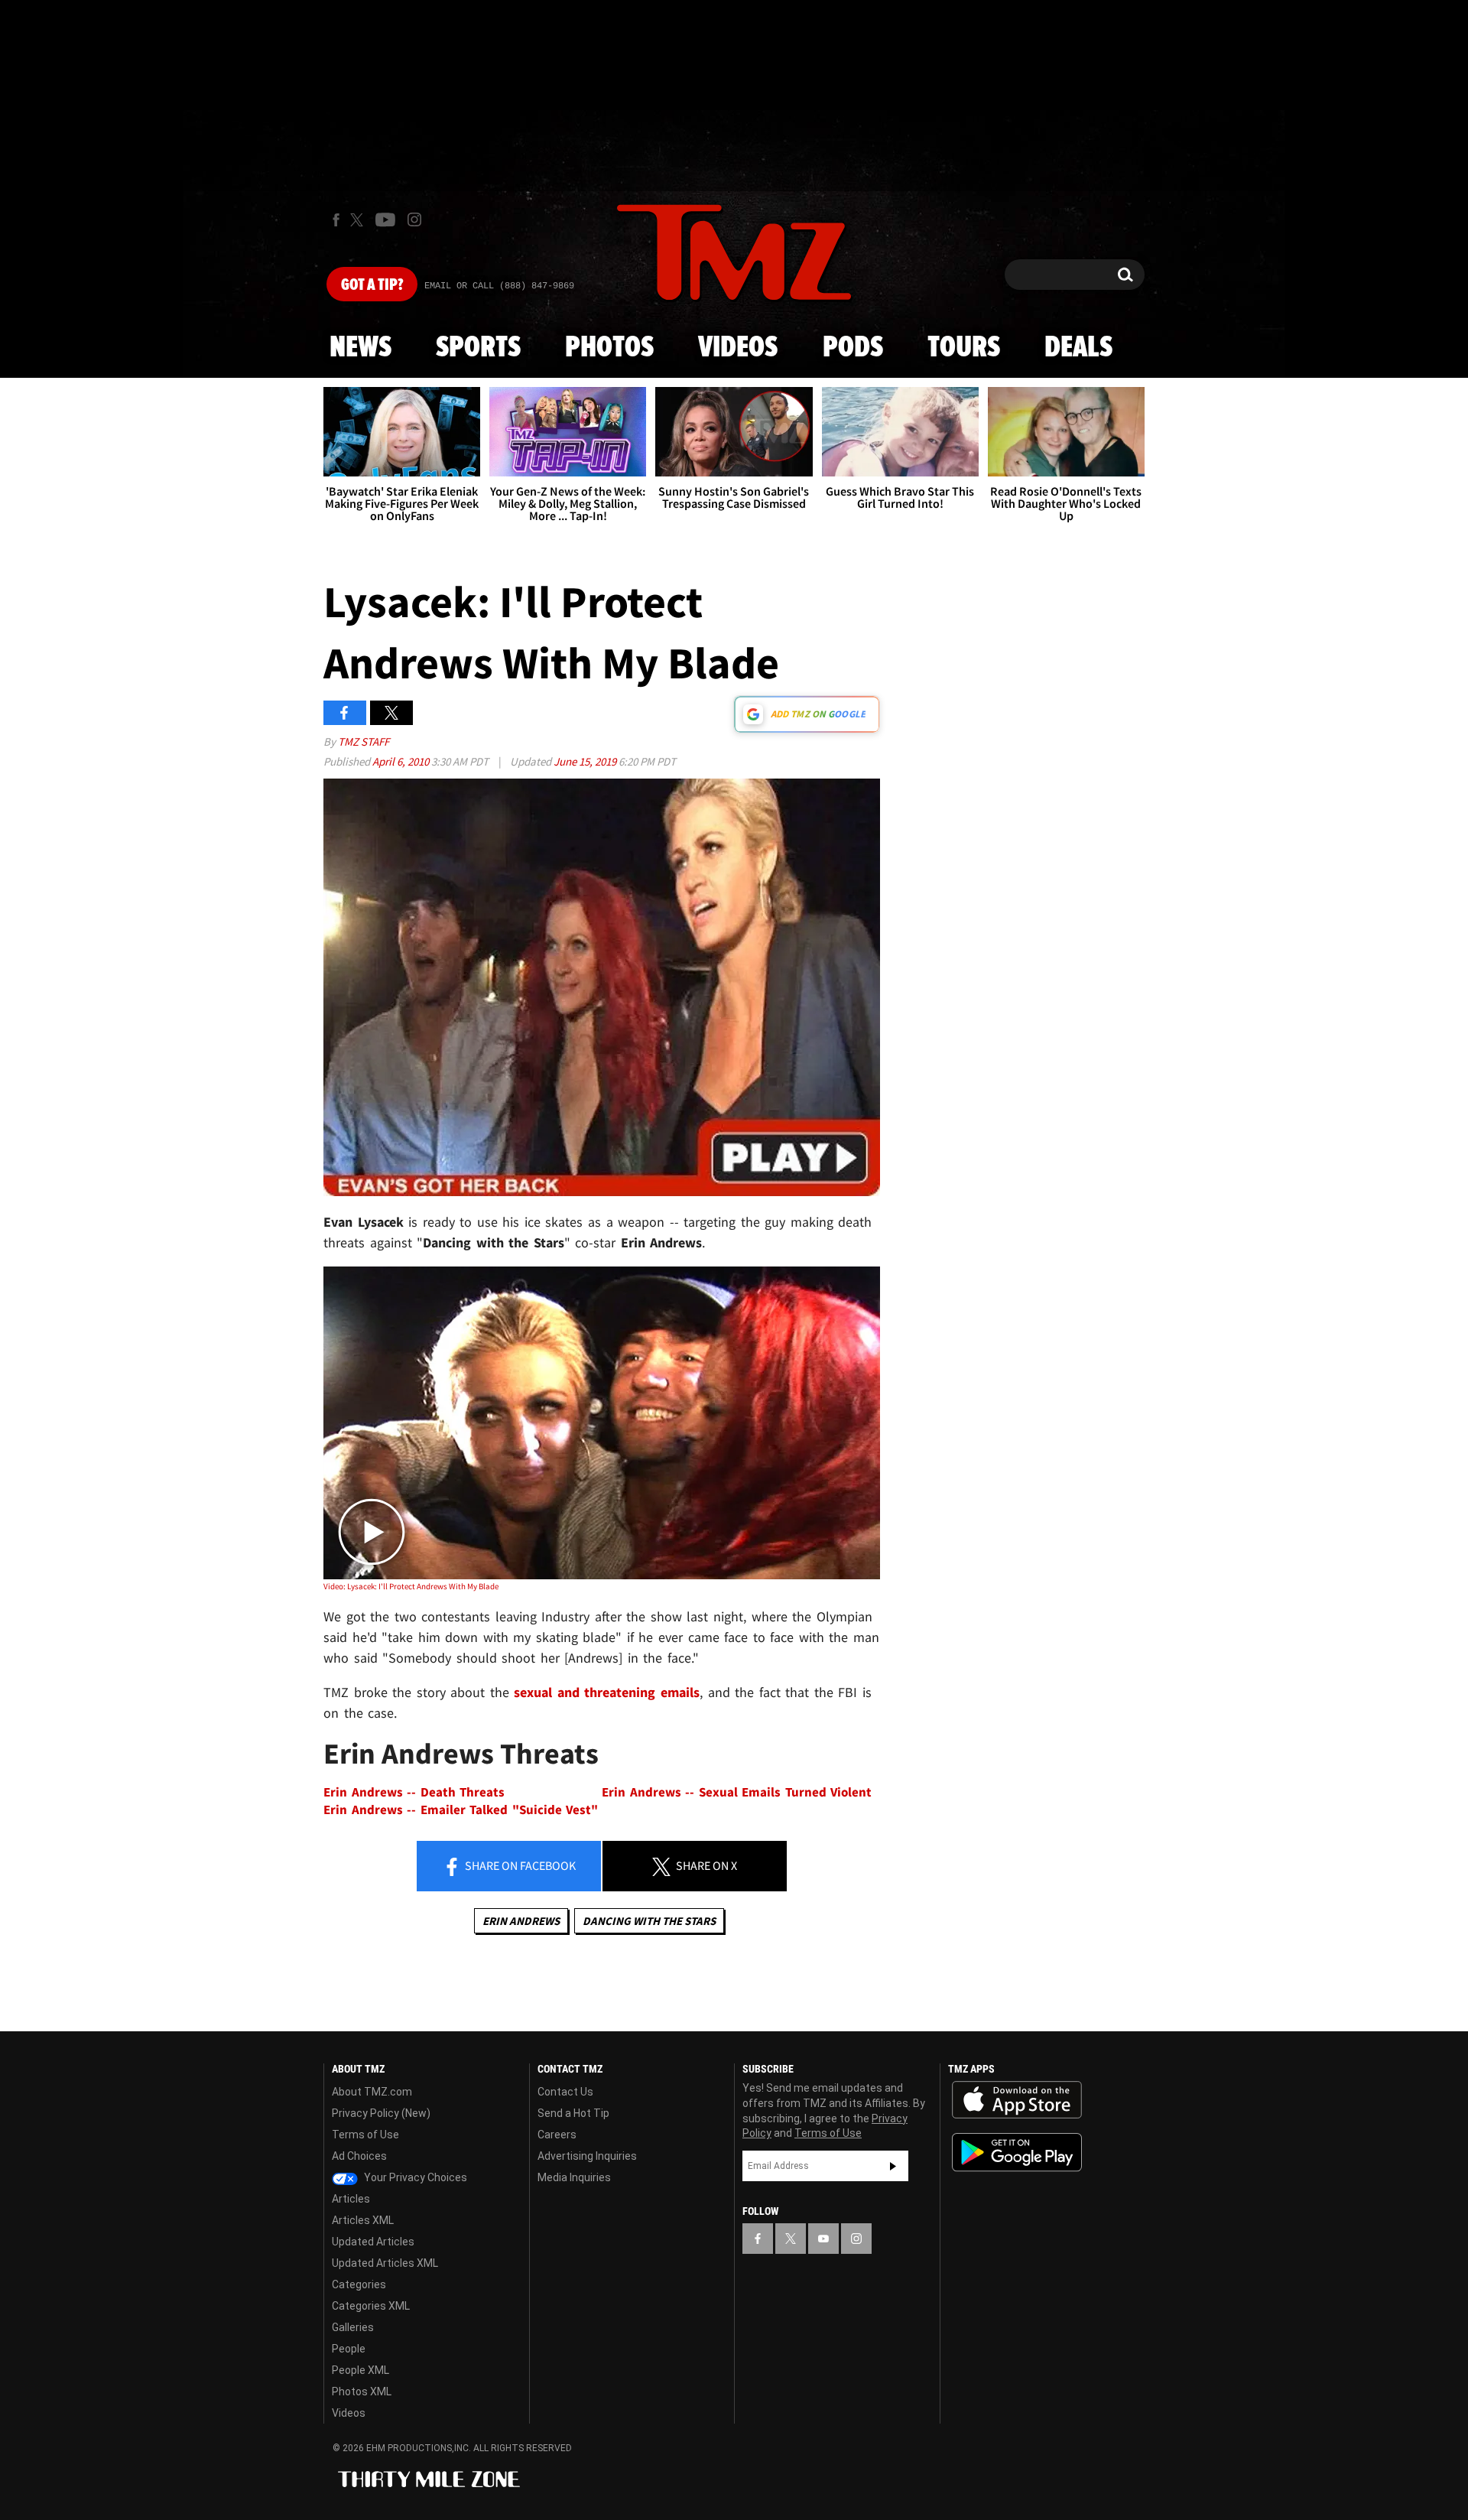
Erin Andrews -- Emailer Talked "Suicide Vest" (461, 1810)
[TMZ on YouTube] (823, 2239)
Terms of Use (365, 2135)
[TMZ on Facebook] (336, 220)
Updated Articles (373, 2242)
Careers (557, 2135)
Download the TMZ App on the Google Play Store (1017, 2153)
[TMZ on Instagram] (414, 219)
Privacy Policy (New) (381, 2113)
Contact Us (565, 2092)
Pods (853, 348)
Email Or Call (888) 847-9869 (499, 286)
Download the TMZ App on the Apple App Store (1017, 2100)
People (349, 2349)
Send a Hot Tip (573, 2113)
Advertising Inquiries (587, 2156)
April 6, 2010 (402, 761)
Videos (738, 348)
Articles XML (363, 2220)
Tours (964, 348)
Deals (1078, 348)
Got (372, 285)
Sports (478, 348)
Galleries (353, 2327)
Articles (351, 2199)
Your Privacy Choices (414, 2177)
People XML (361, 2370)
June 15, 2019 (586, 761)
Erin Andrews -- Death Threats (414, 1792)
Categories (359, 2284)
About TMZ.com (372, 2092)
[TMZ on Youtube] (385, 219)
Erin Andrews (521, 1921)
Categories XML (371, 2306)
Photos (609, 348)
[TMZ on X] (359, 220)
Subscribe (893, 2166)
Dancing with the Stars (649, 1921)
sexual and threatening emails (607, 1692)
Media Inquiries (574, 2177)
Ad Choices (359, 2156)
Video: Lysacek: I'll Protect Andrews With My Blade (411, 1586)
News (361, 348)
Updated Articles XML (385, 2263)
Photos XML (362, 2392)
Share (519, 1865)
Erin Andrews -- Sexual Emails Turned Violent (737, 1792)
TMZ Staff (364, 741)
